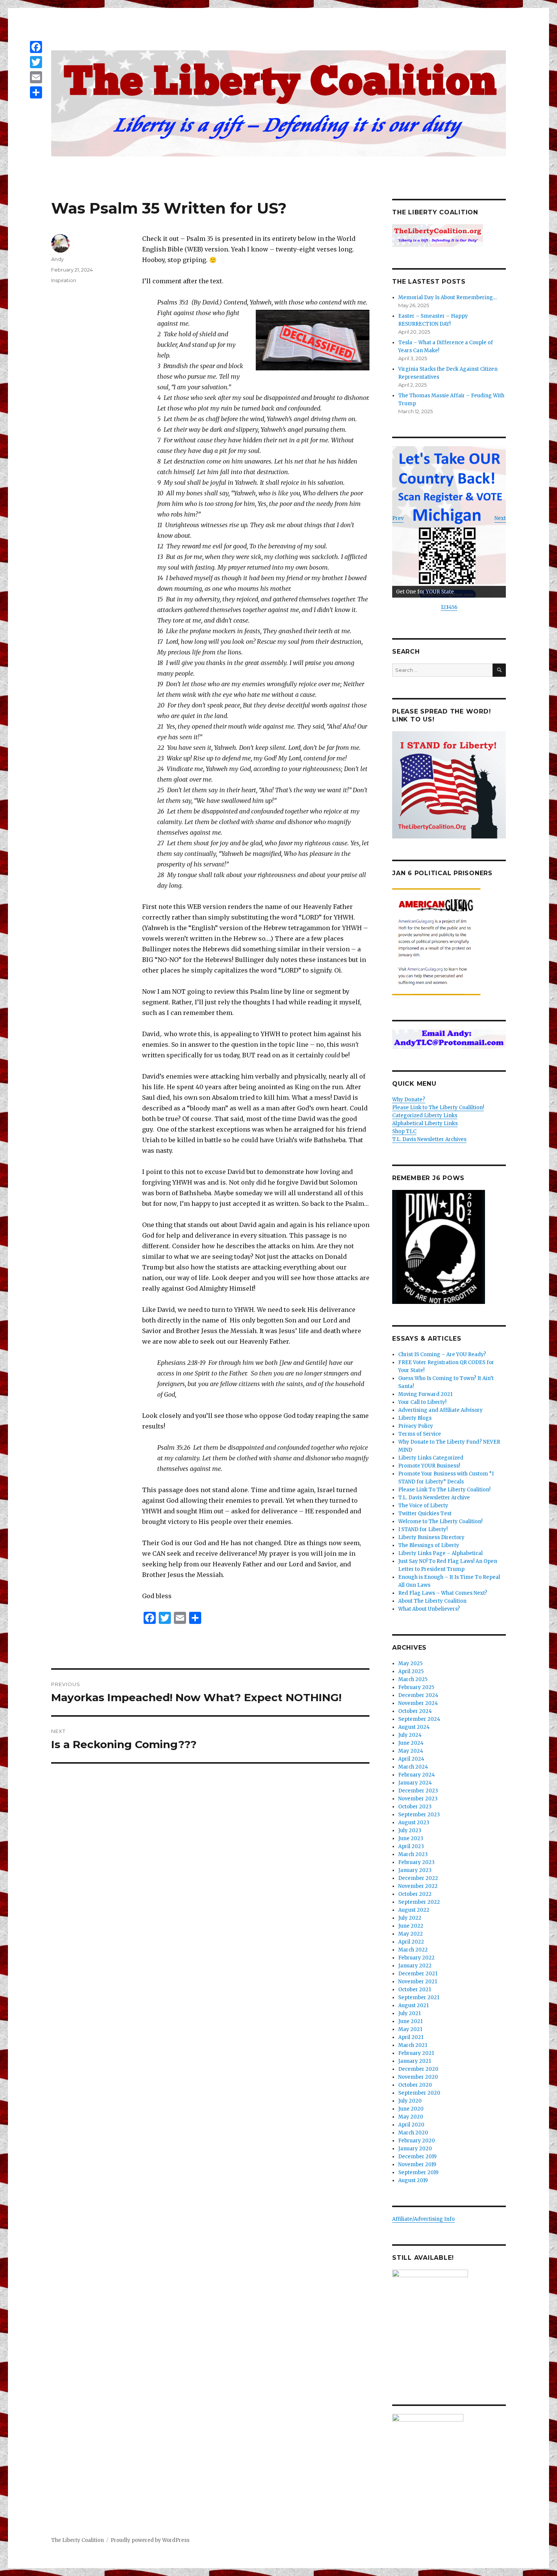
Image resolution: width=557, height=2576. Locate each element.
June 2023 (411, 1838)
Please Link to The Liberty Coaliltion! (438, 1108)
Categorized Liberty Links (425, 1115)
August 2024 (414, 1727)
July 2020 (410, 2101)
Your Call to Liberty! (422, 1402)
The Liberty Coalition (77, 2540)
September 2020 (419, 2093)
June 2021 (410, 2021)
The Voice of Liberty (423, 1506)
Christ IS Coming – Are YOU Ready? (442, 1354)
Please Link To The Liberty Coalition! (444, 1490)
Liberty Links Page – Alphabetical (440, 1553)
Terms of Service (420, 1434)
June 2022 (411, 1926)
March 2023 (413, 1854)
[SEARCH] (499, 670)
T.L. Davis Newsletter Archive (434, 1498)
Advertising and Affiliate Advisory (440, 1410)
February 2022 (416, 1958)
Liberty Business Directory (431, 1537)
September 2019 (418, 2172)
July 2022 (410, 1918)
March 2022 (413, 1950)
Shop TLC (404, 1131)
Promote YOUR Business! (429, 1466)
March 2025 (413, 1679)
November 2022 (418, 1886)
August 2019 (413, 2180)
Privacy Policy (416, 1426)
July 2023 (410, 1831)
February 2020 (417, 2141)
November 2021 (418, 1982)
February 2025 (416, 1687)
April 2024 (411, 1759)
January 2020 (415, 2149)
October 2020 (415, 2085)
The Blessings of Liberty (429, 1545)
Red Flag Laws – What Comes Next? (443, 1593)
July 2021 (409, 2013)
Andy (57, 259)
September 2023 (419, 1815)
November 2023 (418, 1799)
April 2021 (411, 2037)
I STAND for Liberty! (423, 1529)
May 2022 (411, 1934)
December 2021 (418, 1974)
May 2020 (411, 2117)
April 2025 (411, 1671)
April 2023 (411, 1846)
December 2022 (418, 1878)
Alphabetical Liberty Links (425, 1123)
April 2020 (411, 2125)
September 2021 (419, 1998)
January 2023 (415, 1870)
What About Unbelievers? (429, 1609)
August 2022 (414, 1910)
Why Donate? (409, 1100)
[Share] (36, 92)
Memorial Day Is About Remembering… (447, 297)
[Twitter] (36, 62)
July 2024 (410, 1735)
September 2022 (419, 1902)
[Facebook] (36, 47)
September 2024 (419, 1719)
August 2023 (414, 1823)
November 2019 (417, 2165)
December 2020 (418, 2069)
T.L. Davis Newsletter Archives (429, 1139)
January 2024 (415, 1783)
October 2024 (415, 1711)
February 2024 (417, 1775)
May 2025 (410, 1663)
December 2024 (418, 1695)
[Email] (36, 77)
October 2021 (415, 1990)
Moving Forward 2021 (425, 1394)
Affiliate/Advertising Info (423, 2219)
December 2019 (417, 2157)
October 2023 (415, 1807)
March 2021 (413, 2045)
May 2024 (411, 1751)
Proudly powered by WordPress (150, 2540)
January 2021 (415, 2061)
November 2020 (418, 2077)
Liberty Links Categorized (431, 1458)
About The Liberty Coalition (432, 1601)
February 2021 (416, 2053)
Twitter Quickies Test (425, 1514)
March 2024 (413, 1767)
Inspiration (64, 280)
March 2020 (413, 2133)
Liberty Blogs (415, 1418)
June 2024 (411, 1743)
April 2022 (411, 1942)
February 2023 (416, 1862)
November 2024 (418, 1703)
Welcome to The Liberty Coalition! (440, 1521)
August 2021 (413, 2005)
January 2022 (415, 1966)
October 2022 (415, 1894)
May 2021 (410, 2029)
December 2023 (418, 1791)
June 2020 (411, 2109)
